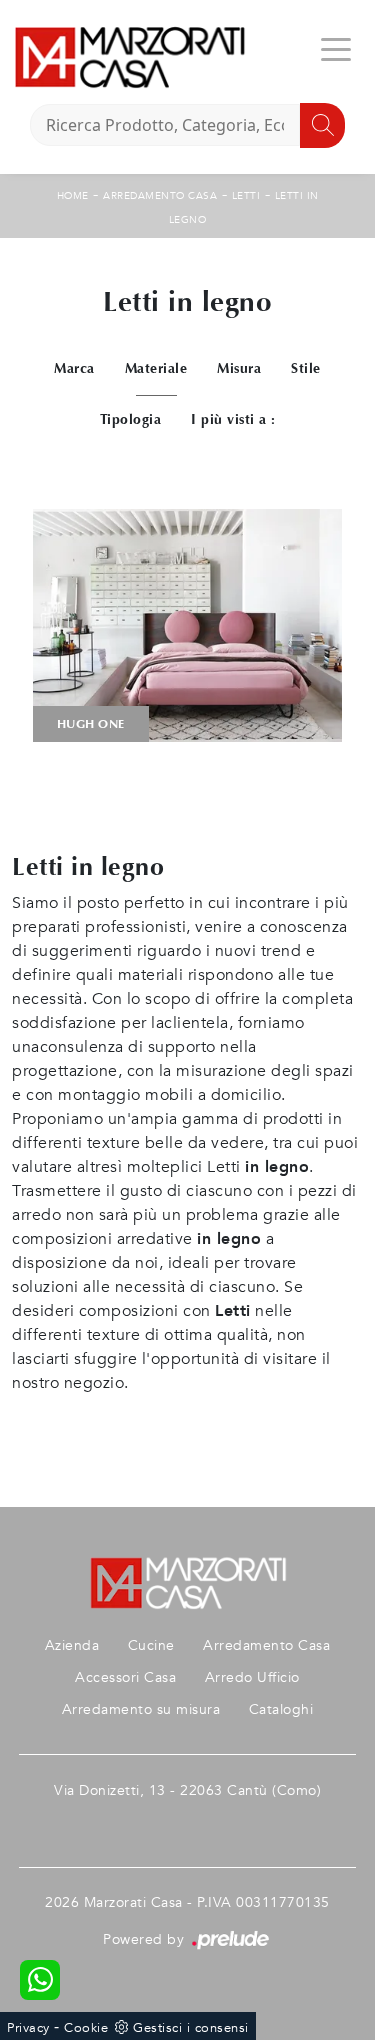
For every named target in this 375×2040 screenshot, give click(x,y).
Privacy (28, 2028)
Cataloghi (281, 1709)
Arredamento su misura (141, 1709)
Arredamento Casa (160, 196)
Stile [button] (306, 368)
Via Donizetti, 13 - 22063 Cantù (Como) (187, 1790)
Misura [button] (239, 368)
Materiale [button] (156, 368)
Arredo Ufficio (252, 1677)
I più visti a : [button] (233, 419)
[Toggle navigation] (336, 48)
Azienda (72, 1645)
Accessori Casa (125, 1677)
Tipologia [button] (131, 419)
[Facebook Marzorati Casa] (188, 1822)
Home (73, 196)
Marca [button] (74, 368)
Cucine (151, 1645)
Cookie (86, 2028)
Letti (246, 196)
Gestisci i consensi (191, 2028)
